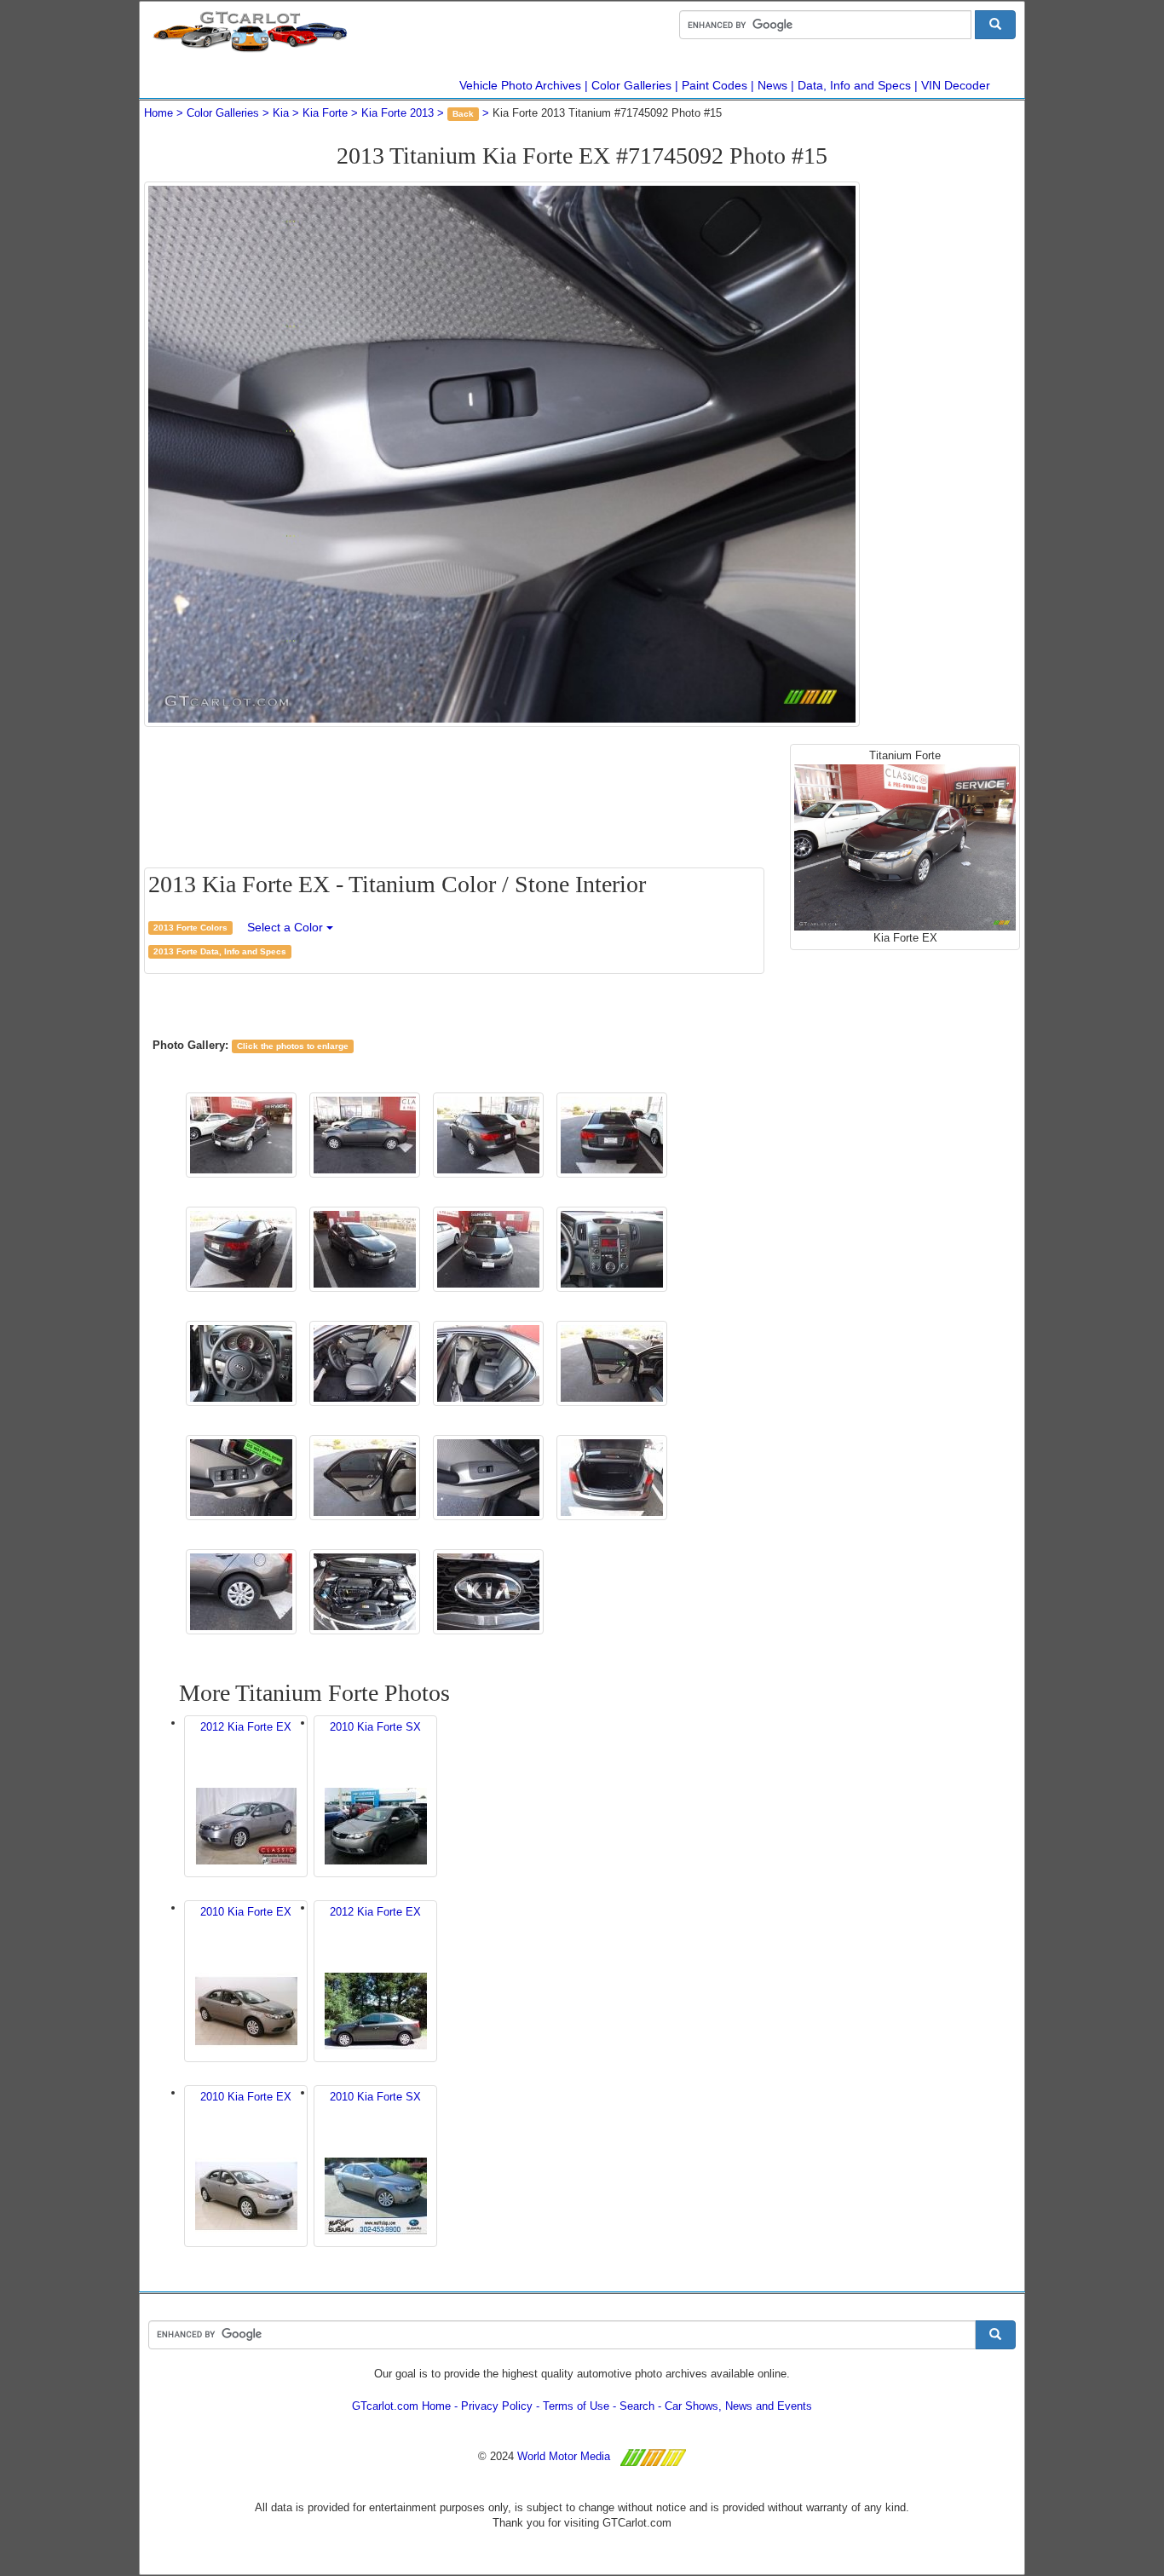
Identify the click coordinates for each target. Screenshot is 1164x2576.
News (772, 85)
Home (158, 113)
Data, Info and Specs (854, 85)
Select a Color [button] (287, 927)
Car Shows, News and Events (738, 2406)
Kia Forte (325, 113)
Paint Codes (715, 85)
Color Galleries (631, 85)
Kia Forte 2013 (398, 113)
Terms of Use (576, 2406)
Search (637, 2406)
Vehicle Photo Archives (520, 85)
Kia (281, 113)
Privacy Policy (497, 2406)
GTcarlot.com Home (401, 2406)
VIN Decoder (956, 85)
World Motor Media (564, 2456)
